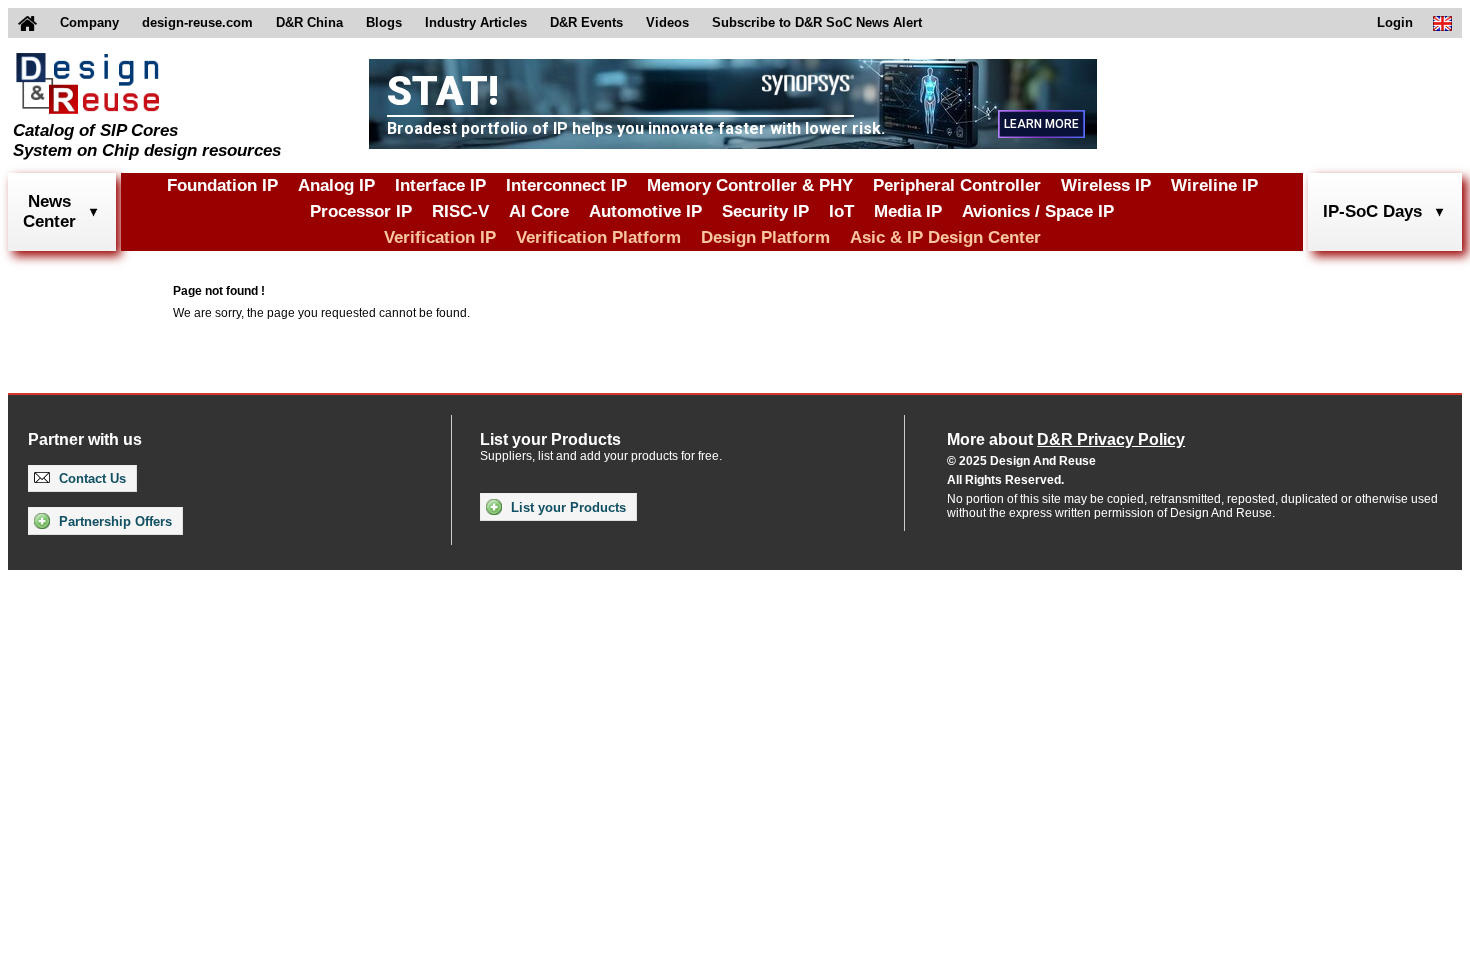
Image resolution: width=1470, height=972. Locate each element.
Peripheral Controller (957, 185)
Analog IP (336, 185)
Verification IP (440, 237)
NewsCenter (49, 211)
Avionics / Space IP (1038, 211)
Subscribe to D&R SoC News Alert (817, 22)
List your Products (566, 507)
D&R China (309, 22)
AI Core (539, 211)
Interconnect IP (566, 185)
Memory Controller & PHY (750, 185)
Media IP (908, 211)
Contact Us (90, 478)
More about (1066, 439)
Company (89, 22)
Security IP (765, 211)
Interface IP (440, 185)
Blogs (384, 22)
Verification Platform (598, 237)
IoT (841, 211)
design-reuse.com (197, 22)
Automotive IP (645, 211)
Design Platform (765, 237)
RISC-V (460, 211)
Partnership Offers (113, 521)
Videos (667, 22)
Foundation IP (222, 185)
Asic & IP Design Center (945, 237)
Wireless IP (1106, 185)
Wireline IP (1214, 185)
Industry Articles (476, 22)
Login (1395, 22)
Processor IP (361, 211)
